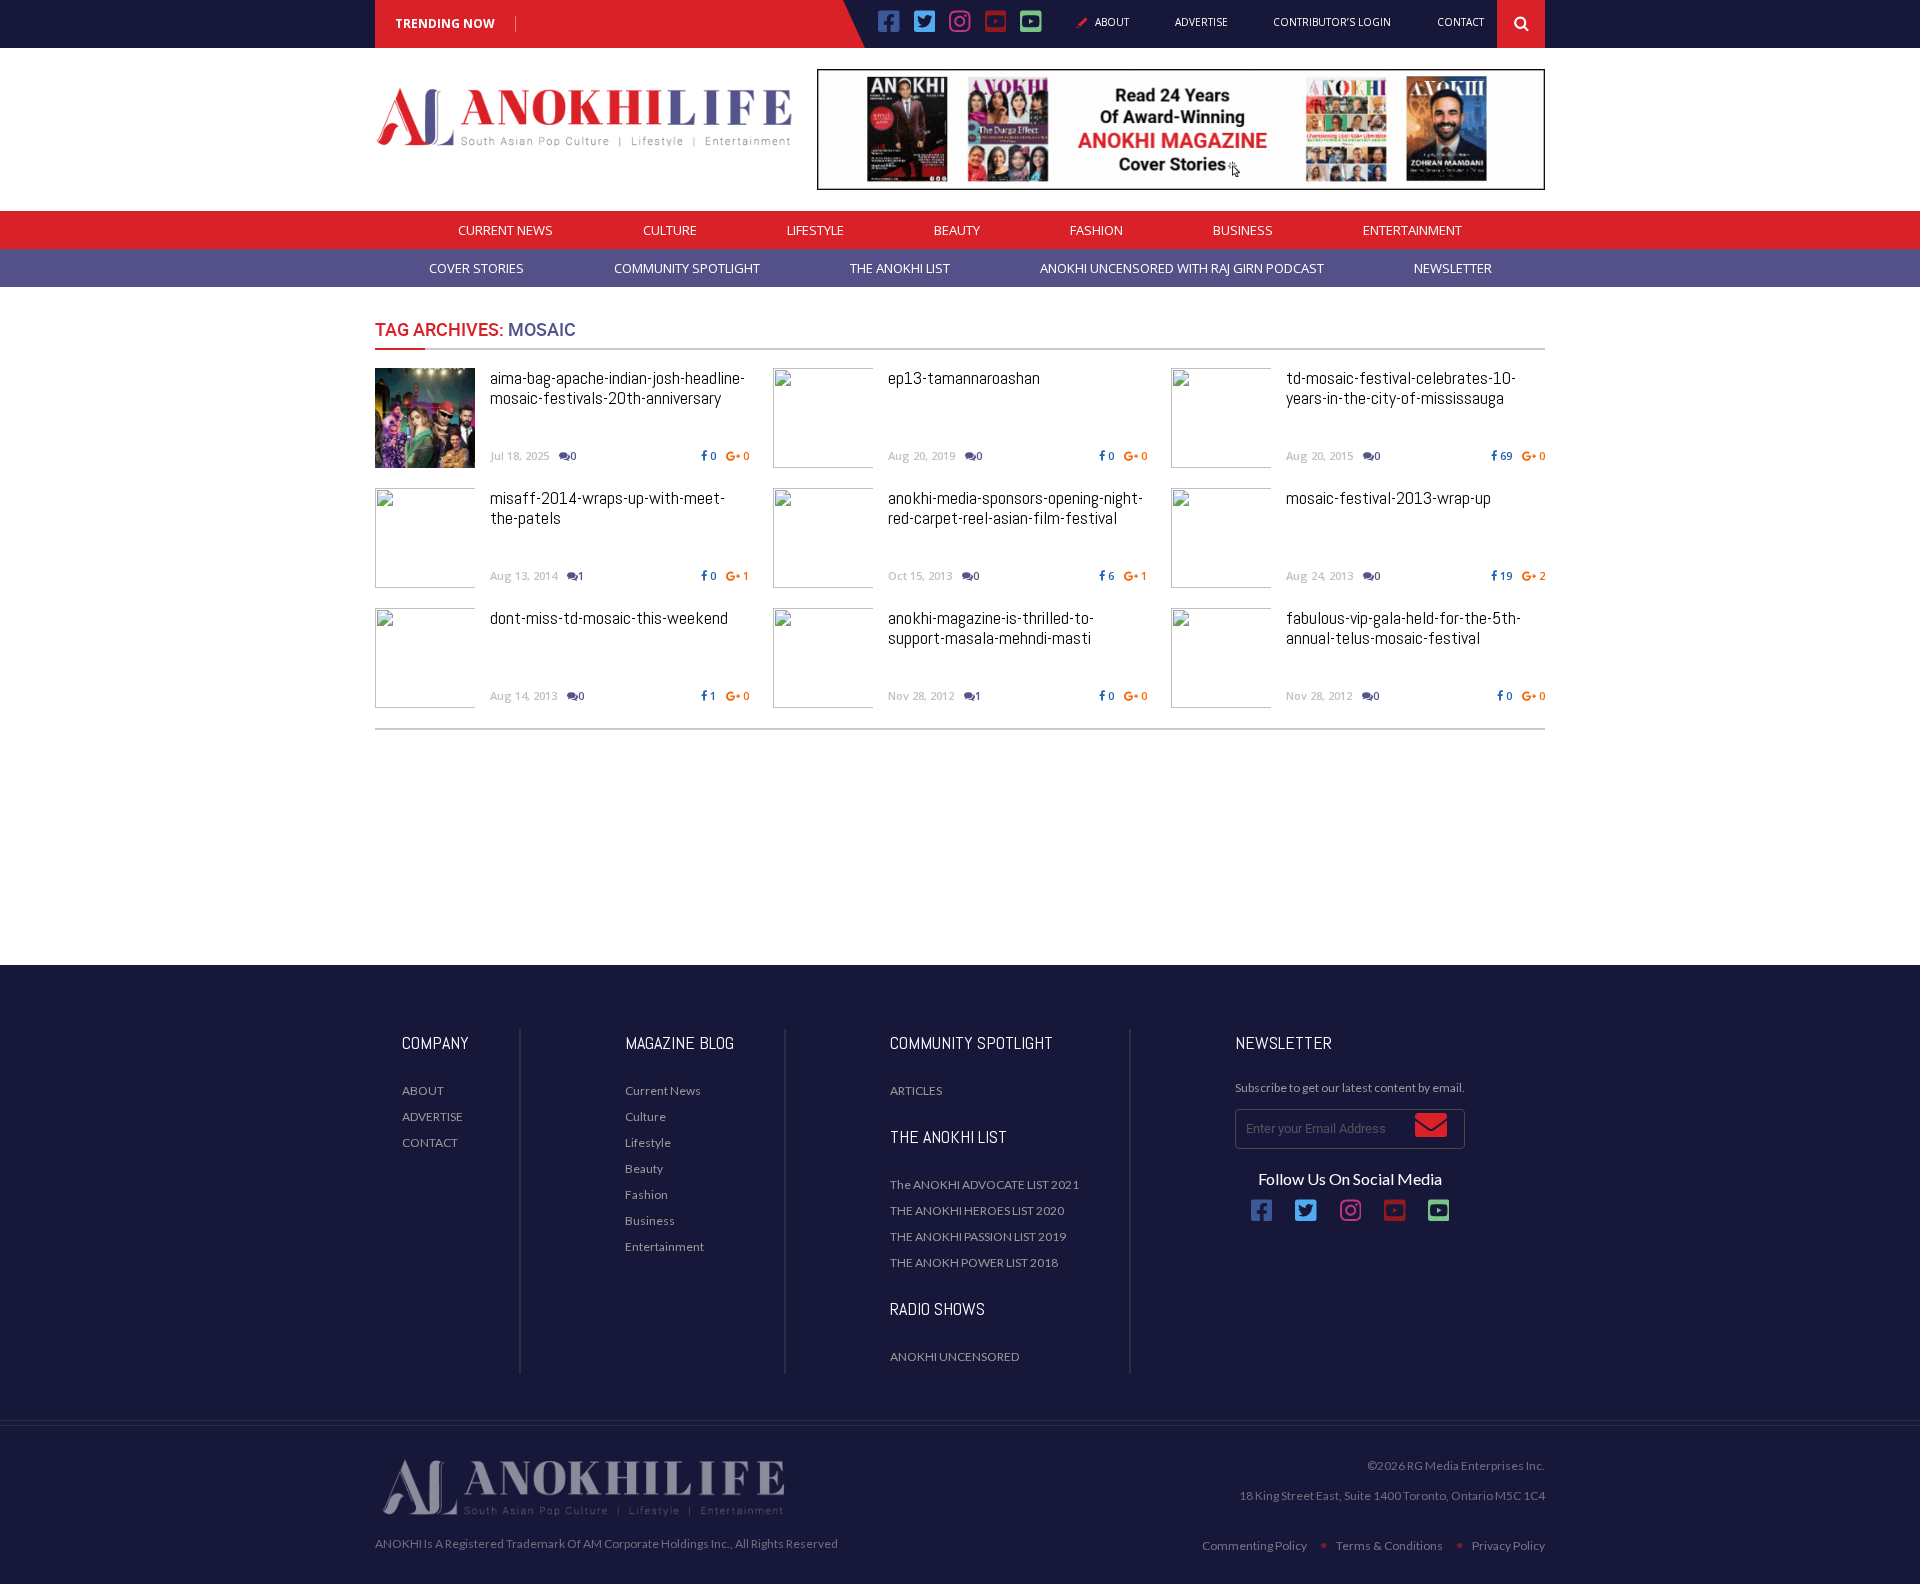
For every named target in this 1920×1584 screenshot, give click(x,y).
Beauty (957, 230)
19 (1504, 575)
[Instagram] (960, 28)
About (1112, 23)
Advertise (1201, 23)
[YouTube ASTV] (1031, 28)
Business (1243, 230)
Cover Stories (476, 268)
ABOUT (423, 1090)
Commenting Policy (1254, 1545)
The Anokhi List (900, 268)
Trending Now (445, 24)
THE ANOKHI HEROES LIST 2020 (977, 1210)
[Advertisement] (960, 885)
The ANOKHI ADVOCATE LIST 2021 (984, 1184)
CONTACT (430, 1142)
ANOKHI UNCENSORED (954, 1356)
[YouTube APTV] (998, 28)
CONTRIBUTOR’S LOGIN (1332, 23)
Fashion (1096, 230)
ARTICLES (916, 1090)
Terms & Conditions (1389, 1545)
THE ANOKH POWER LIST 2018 (974, 1262)
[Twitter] (925, 28)
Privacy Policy (1508, 1545)
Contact (1460, 23)
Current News (505, 230)
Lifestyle (815, 230)
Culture (670, 230)
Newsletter (1453, 268)
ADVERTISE (432, 1116)
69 (1504, 455)
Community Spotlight (687, 268)
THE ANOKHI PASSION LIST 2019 (978, 1236)
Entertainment (1412, 230)
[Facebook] (889, 28)
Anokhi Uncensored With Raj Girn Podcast (1182, 268)
